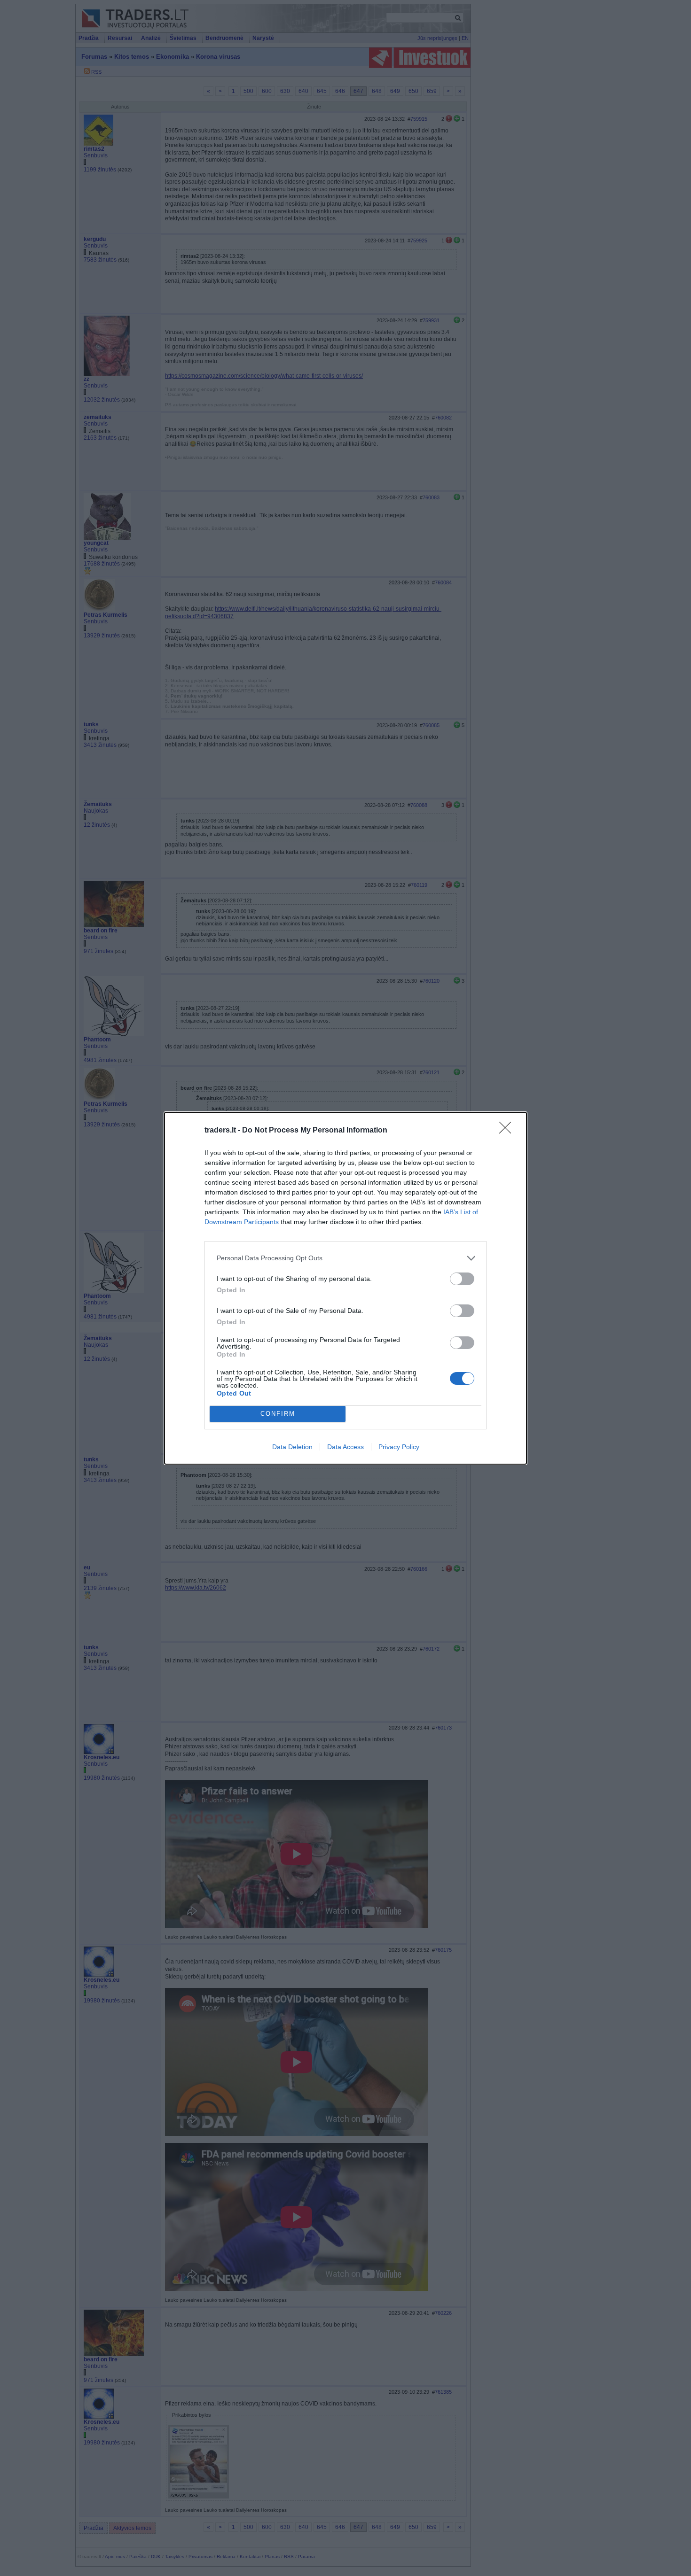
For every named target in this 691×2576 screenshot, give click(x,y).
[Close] (508, 1131)
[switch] (462, 1279)
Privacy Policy (399, 1447)
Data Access (345, 1447)
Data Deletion (292, 1447)
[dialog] (345, 1288)
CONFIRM (278, 1414)
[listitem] (345, 1258)
